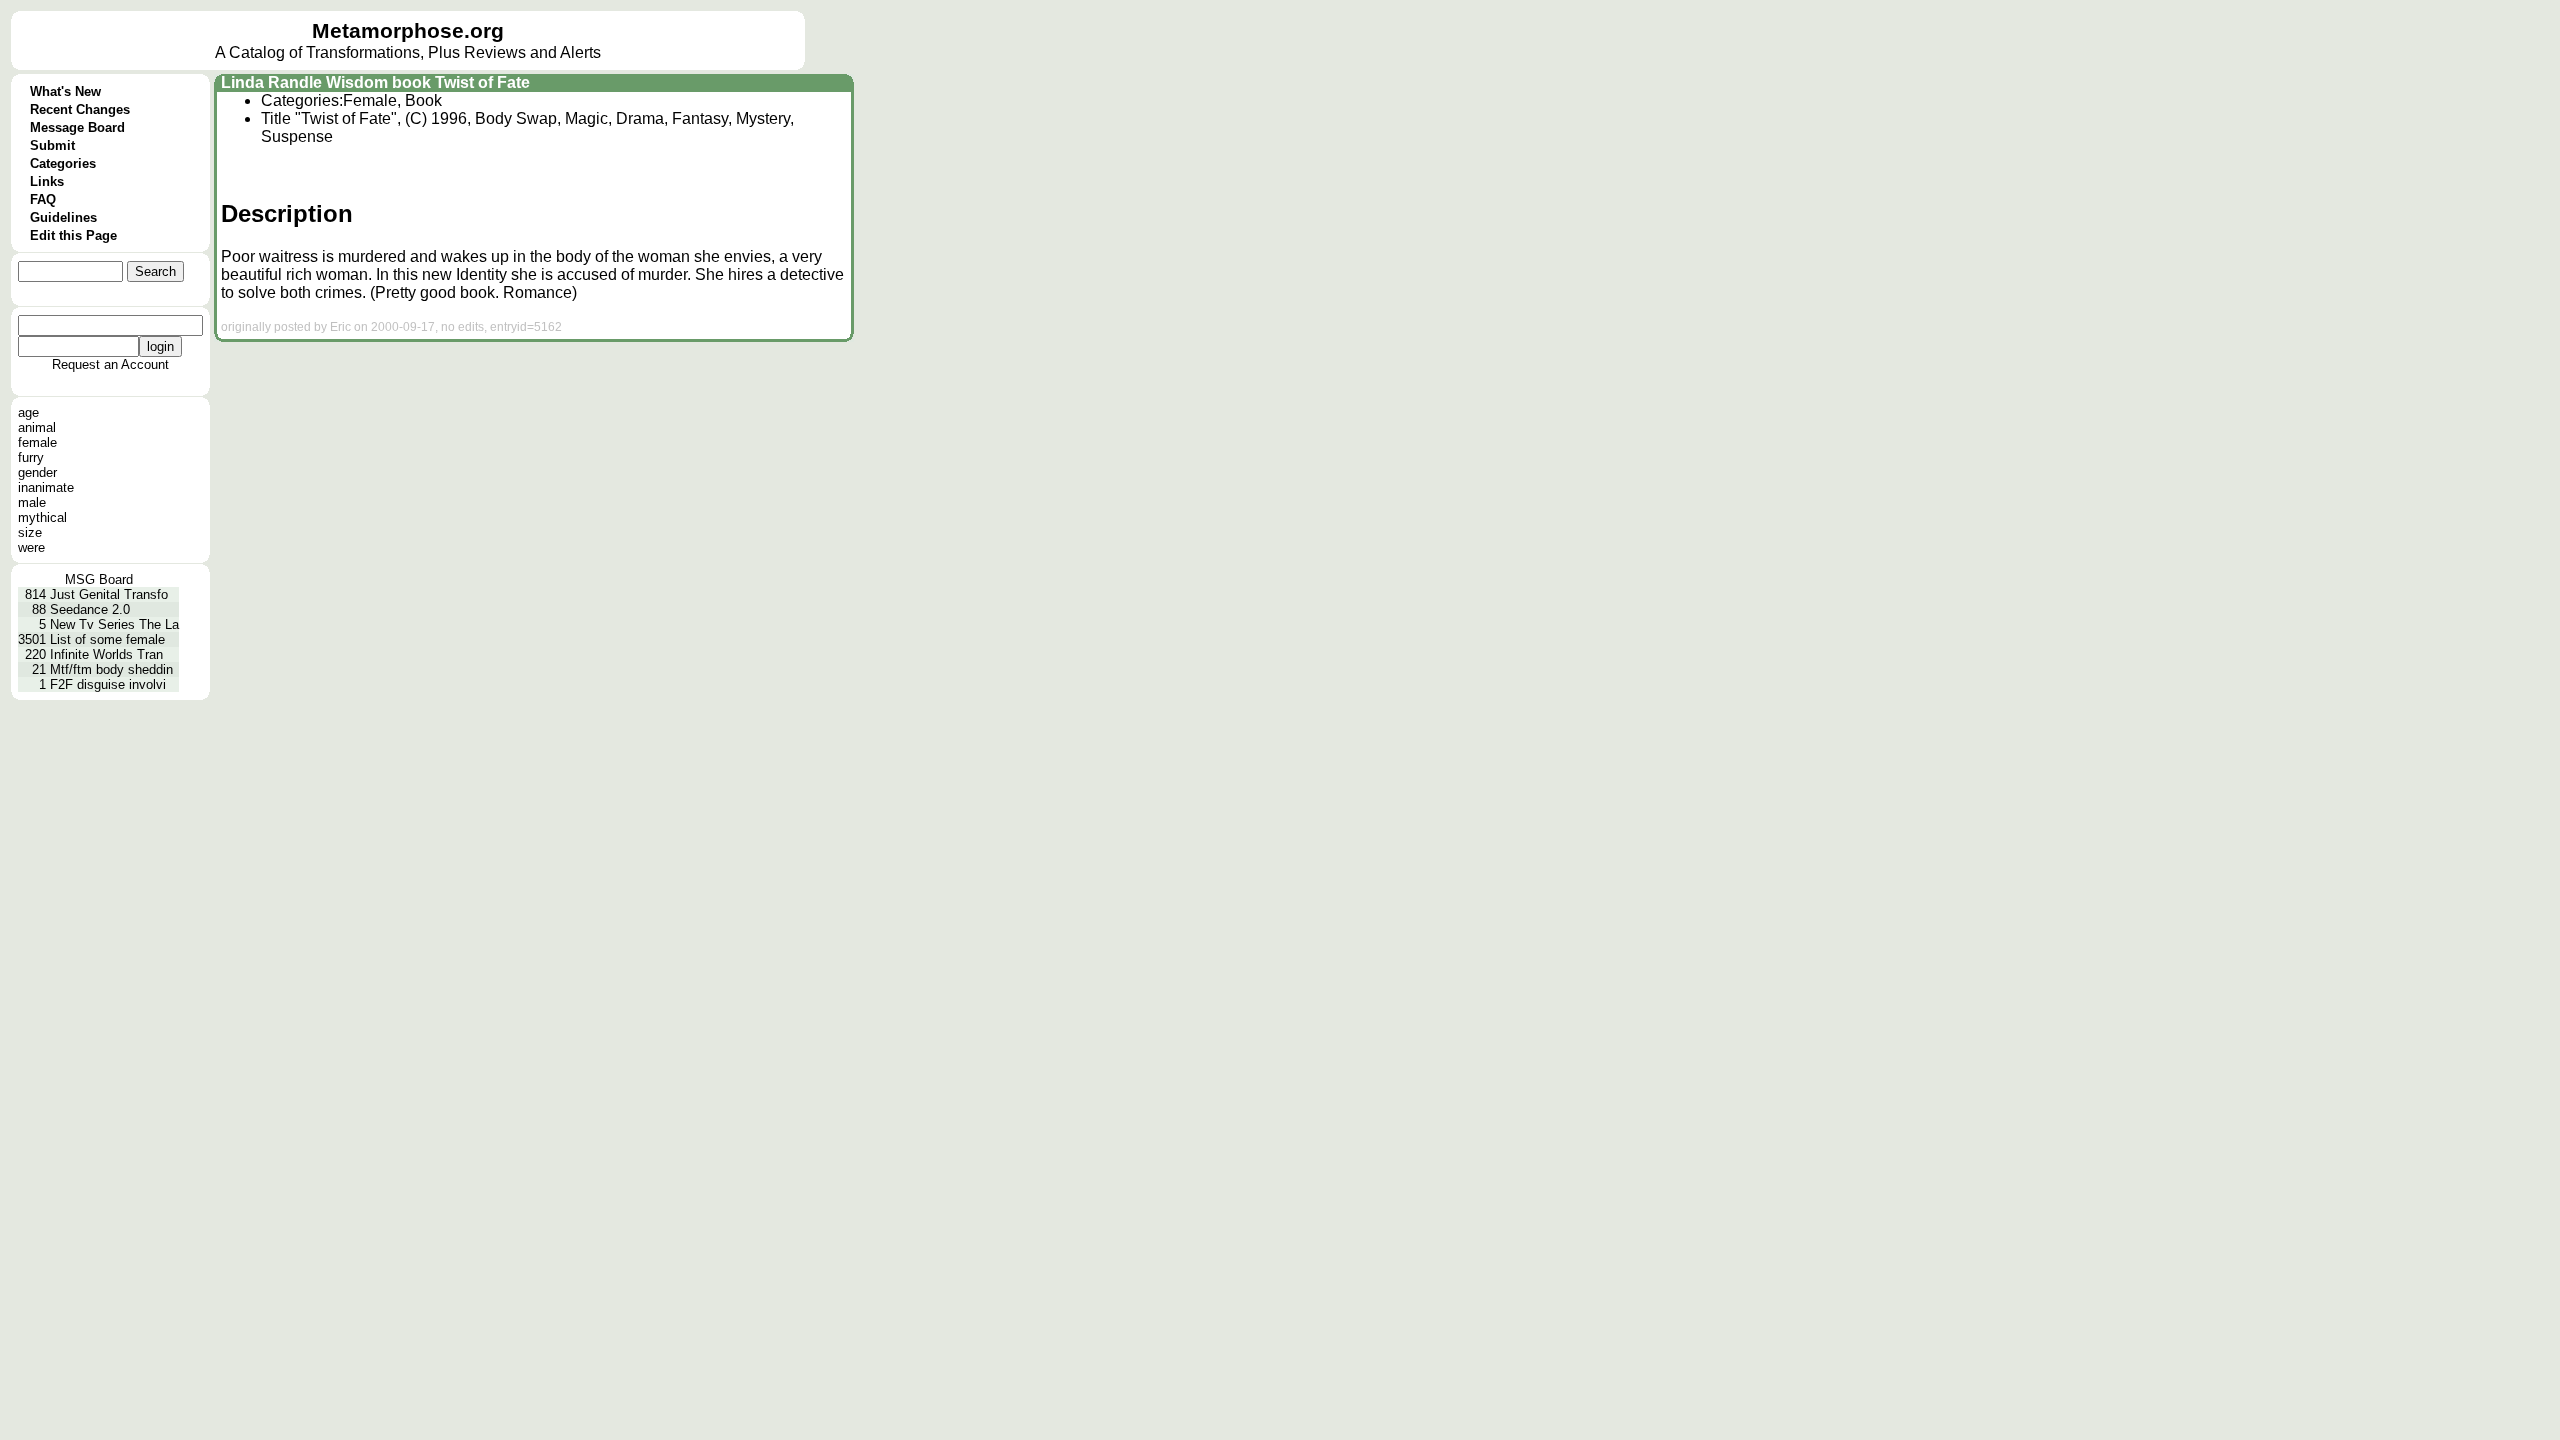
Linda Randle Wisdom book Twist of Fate (375, 82)
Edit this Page (73, 235)
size (30, 532)
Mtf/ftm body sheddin (111, 669)
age (28, 412)
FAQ (43, 199)
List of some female (107, 639)
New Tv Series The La (114, 624)
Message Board (77, 127)
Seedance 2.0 (90, 609)
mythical (42, 517)
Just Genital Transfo (109, 594)
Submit (52, 145)
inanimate (46, 487)
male (32, 502)
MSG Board (99, 579)
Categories (63, 163)
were (31, 547)
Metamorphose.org (408, 31)
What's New (65, 91)
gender (37, 472)
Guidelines (63, 217)
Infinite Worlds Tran (106, 654)
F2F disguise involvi (108, 684)
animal (37, 427)
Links (47, 181)
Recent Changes (80, 109)
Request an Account (110, 364)
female (37, 442)
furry (31, 457)
